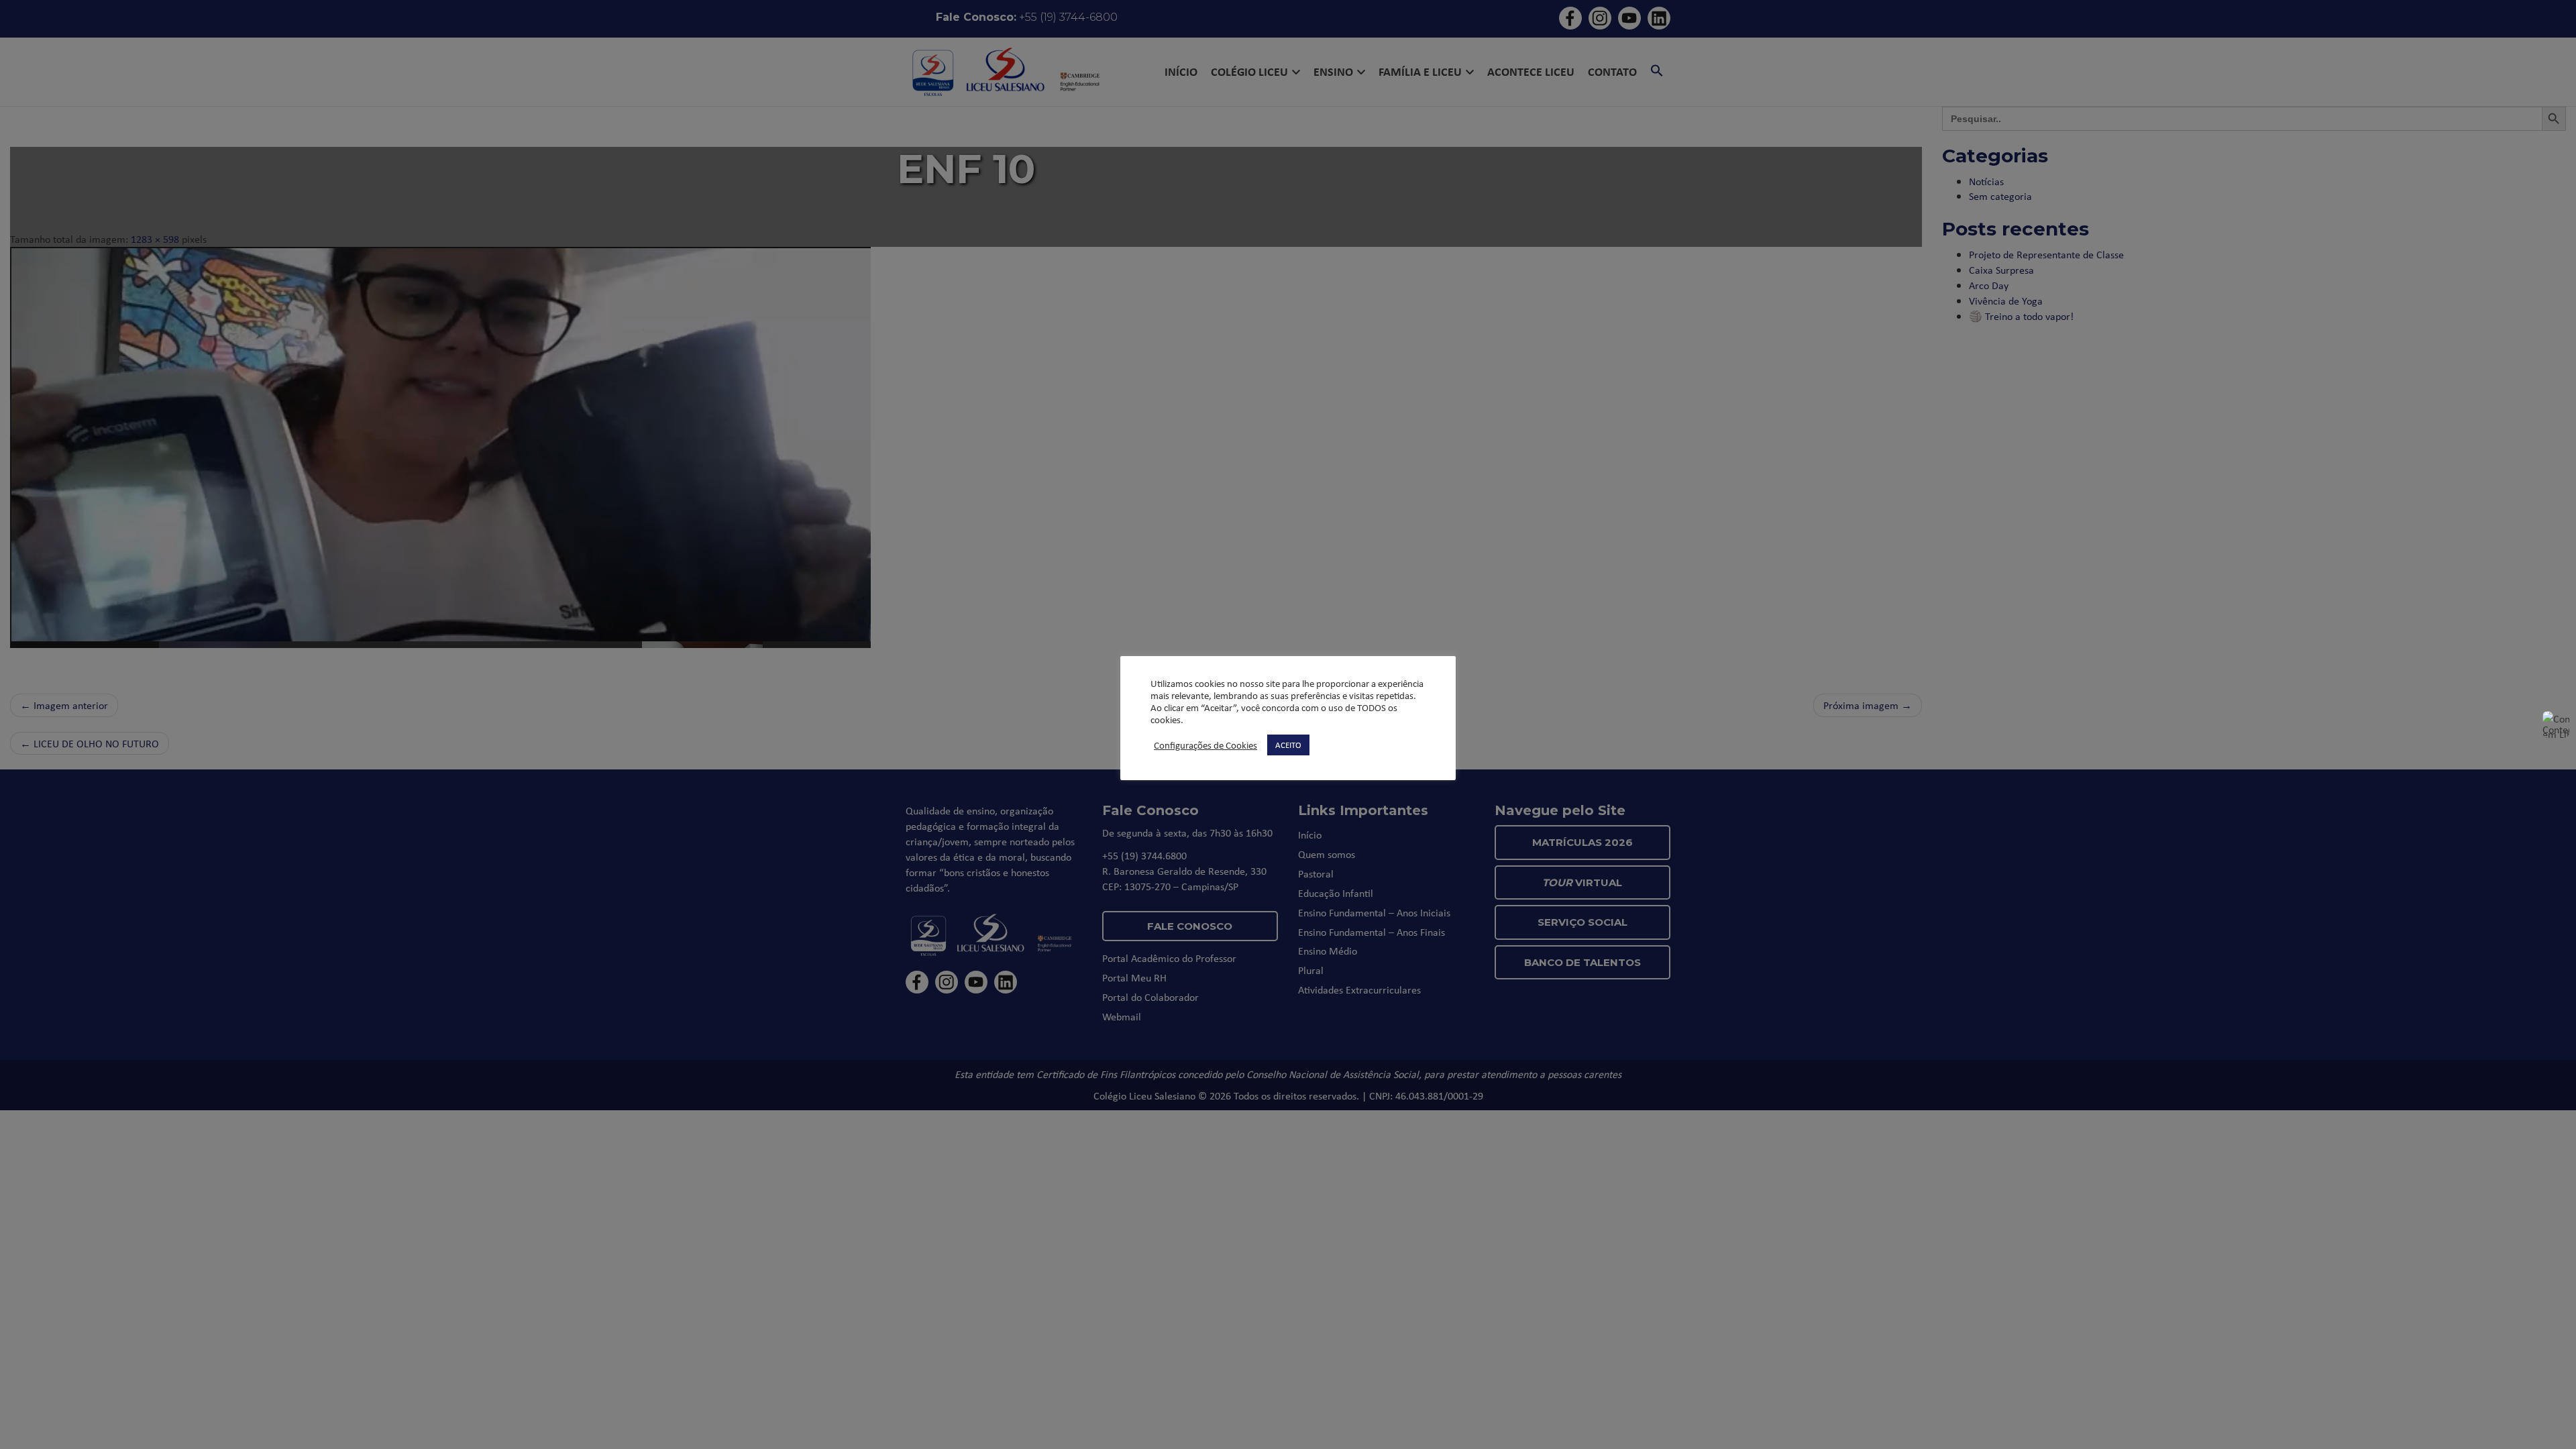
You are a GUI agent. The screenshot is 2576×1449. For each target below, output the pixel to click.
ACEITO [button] (1288, 745)
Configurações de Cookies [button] (1205, 745)
